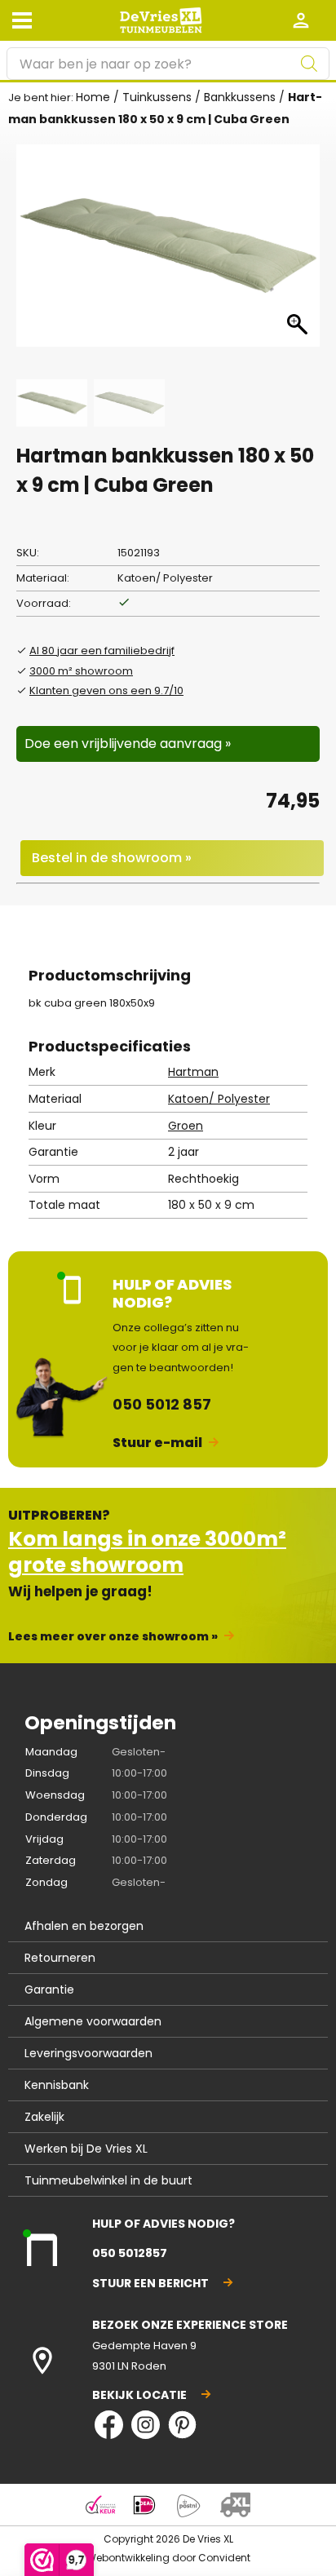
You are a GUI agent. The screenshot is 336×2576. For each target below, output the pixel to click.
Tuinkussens (157, 97)
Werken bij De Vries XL (86, 2149)
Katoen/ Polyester (219, 1099)
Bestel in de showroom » (112, 858)
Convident (224, 2558)
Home (93, 97)
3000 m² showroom (81, 671)
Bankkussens (240, 97)
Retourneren (60, 1958)
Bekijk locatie (139, 2395)
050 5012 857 (162, 1404)
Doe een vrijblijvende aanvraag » (128, 744)
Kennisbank (57, 2085)
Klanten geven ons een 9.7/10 (106, 690)
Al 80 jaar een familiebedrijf (102, 651)
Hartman (193, 1072)
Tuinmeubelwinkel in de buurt (108, 2180)
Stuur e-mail (157, 1443)
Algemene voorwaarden (93, 2021)
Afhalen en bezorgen (84, 1926)
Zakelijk (44, 2117)
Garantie (49, 1990)
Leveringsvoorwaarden (88, 2053)
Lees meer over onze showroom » (113, 1636)
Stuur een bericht (150, 2283)
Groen (186, 1126)
